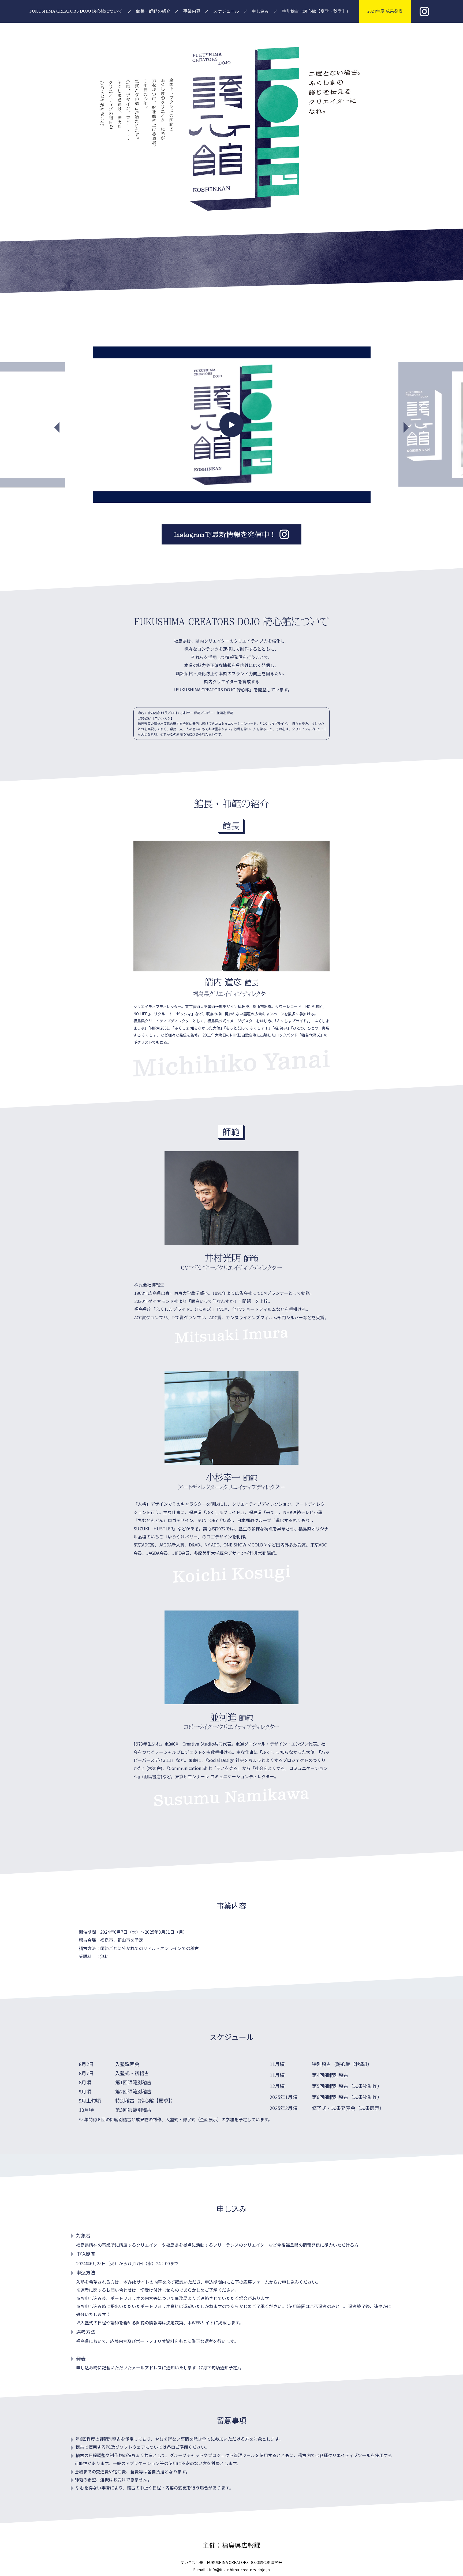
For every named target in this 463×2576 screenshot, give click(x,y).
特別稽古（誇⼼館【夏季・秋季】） (316, 11)
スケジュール (226, 11)
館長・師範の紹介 (153, 11)
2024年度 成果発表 (385, 11)
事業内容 (192, 11)
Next (417, 425)
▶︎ (232, 424)
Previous (46, 425)
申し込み (260, 11)
